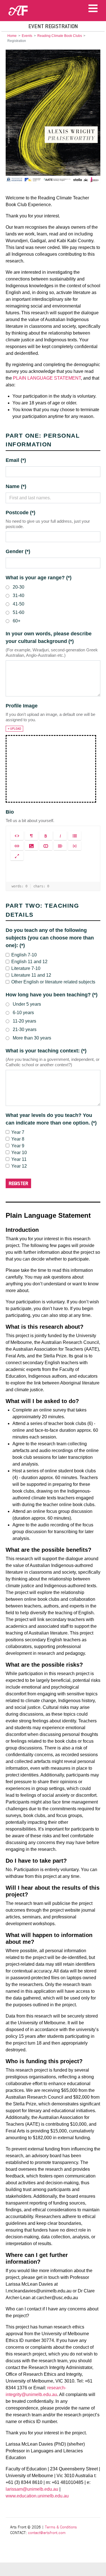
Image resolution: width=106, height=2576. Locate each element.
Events (27, 36)
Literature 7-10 (26, 968)
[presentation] (53, 872)
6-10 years (23, 1013)
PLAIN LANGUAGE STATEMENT (47, 378)
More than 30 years (32, 1038)
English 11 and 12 (29, 962)
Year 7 (18, 1132)
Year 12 (19, 1166)
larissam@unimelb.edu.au (32, 2489)
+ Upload (14, 729)
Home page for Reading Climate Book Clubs (53, 116)
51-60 (19, 612)
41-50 (19, 604)
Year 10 (19, 1153)
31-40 (19, 595)
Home (12, 36)
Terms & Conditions (61, 2527)
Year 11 (19, 1159)
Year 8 (18, 1139)
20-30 (19, 587)
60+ (17, 621)
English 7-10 (24, 955)
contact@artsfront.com (47, 2533)
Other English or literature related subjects (53, 982)
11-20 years (24, 1021)
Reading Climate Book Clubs (60, 36)
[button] (17, 836)
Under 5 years (27, 1004)
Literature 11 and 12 (31, 975)
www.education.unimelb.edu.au (37, 2496)
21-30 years (25, 1029)
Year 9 (18, 1146)
